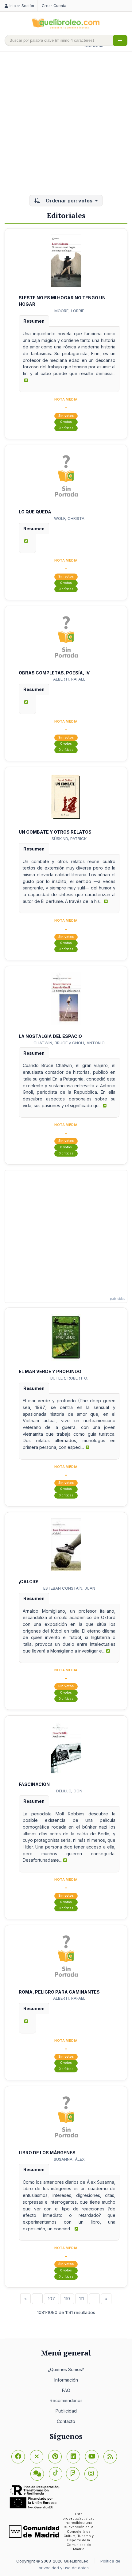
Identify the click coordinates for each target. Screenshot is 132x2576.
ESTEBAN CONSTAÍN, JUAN (69, 1588)
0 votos (66, 422)
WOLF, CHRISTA (69, 518)
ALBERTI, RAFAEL (69, 679)
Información (66, 2380)
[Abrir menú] (120, 40)
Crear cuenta (54, 6)
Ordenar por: (68, 201)
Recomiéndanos (66, 2400)
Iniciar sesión (22, 6)
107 (51, 2299)
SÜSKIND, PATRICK (69, 839)
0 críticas (66, 428)
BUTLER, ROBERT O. (69, 1378)
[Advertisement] (66, 124)
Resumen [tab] (34, 321)
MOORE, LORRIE (69, 311)
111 (82, 2299)
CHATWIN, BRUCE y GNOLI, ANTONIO (69, 1043)
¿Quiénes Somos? (66, 2369)
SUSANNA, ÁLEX (69, 2159)
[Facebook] (18, 2457)
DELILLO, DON (69, 1791)
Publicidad (66, 2411)
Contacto (66, 2421)
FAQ (66, 2390)
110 (67, 2299)
